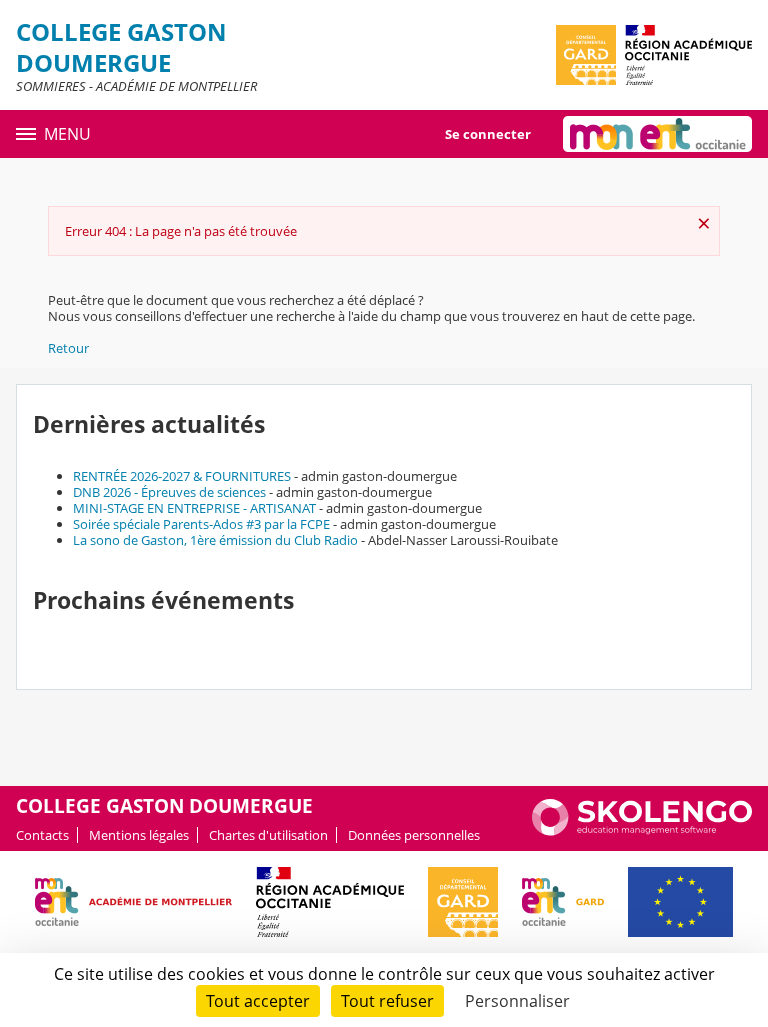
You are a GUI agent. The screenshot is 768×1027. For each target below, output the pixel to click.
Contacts (42, 835)
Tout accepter (258, 1001)
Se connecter (488, 134)
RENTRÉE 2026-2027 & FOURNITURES (182, 476)
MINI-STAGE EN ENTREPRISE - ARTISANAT (194, 508)
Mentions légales (139, 835)
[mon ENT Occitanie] (657, 134)
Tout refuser (387, 1001)
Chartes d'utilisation (268, 835)
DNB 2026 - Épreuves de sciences (169, 492)
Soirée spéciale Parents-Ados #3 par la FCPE (201, 524)
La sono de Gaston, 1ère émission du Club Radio (215, 540)
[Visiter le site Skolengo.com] (642, 831)
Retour (68, 348)
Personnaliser (517, 1001)
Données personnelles (414, 835)
